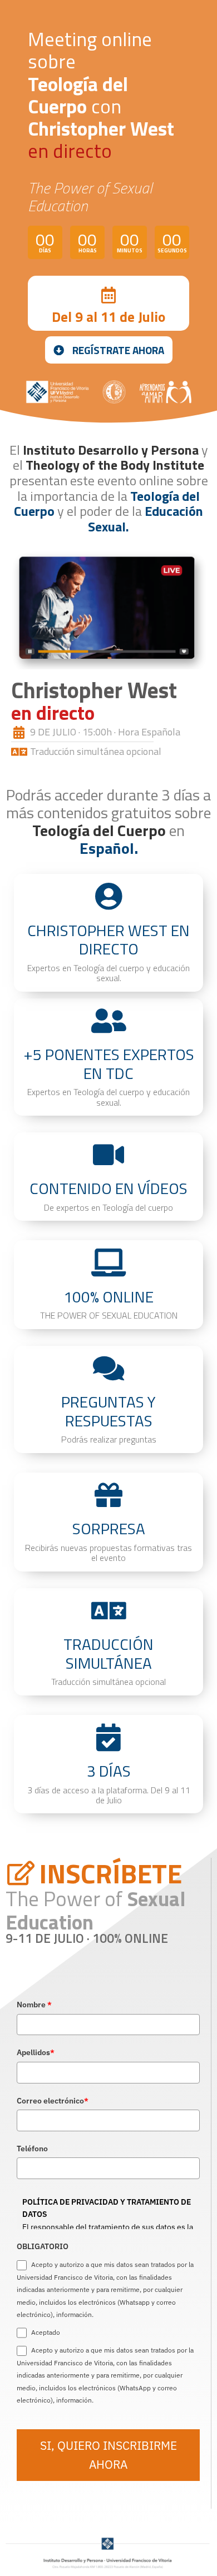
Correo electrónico (53, 2101)
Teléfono (32, 2149)
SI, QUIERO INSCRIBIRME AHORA (108, 2455)
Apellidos (36, 2052)
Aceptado (46, 2332)
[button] (109, 350)
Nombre (34, 2005)
